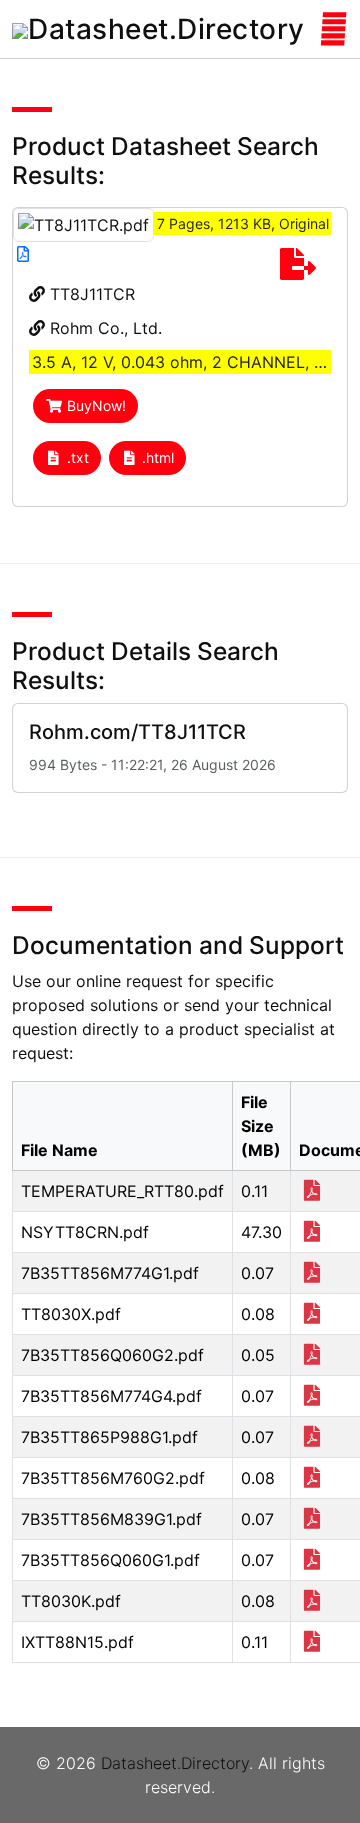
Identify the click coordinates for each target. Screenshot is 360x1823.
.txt (78, 457)
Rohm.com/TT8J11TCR (137, 732)
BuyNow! (96, 405)
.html (158, 457)
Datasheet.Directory (175, 1763)
